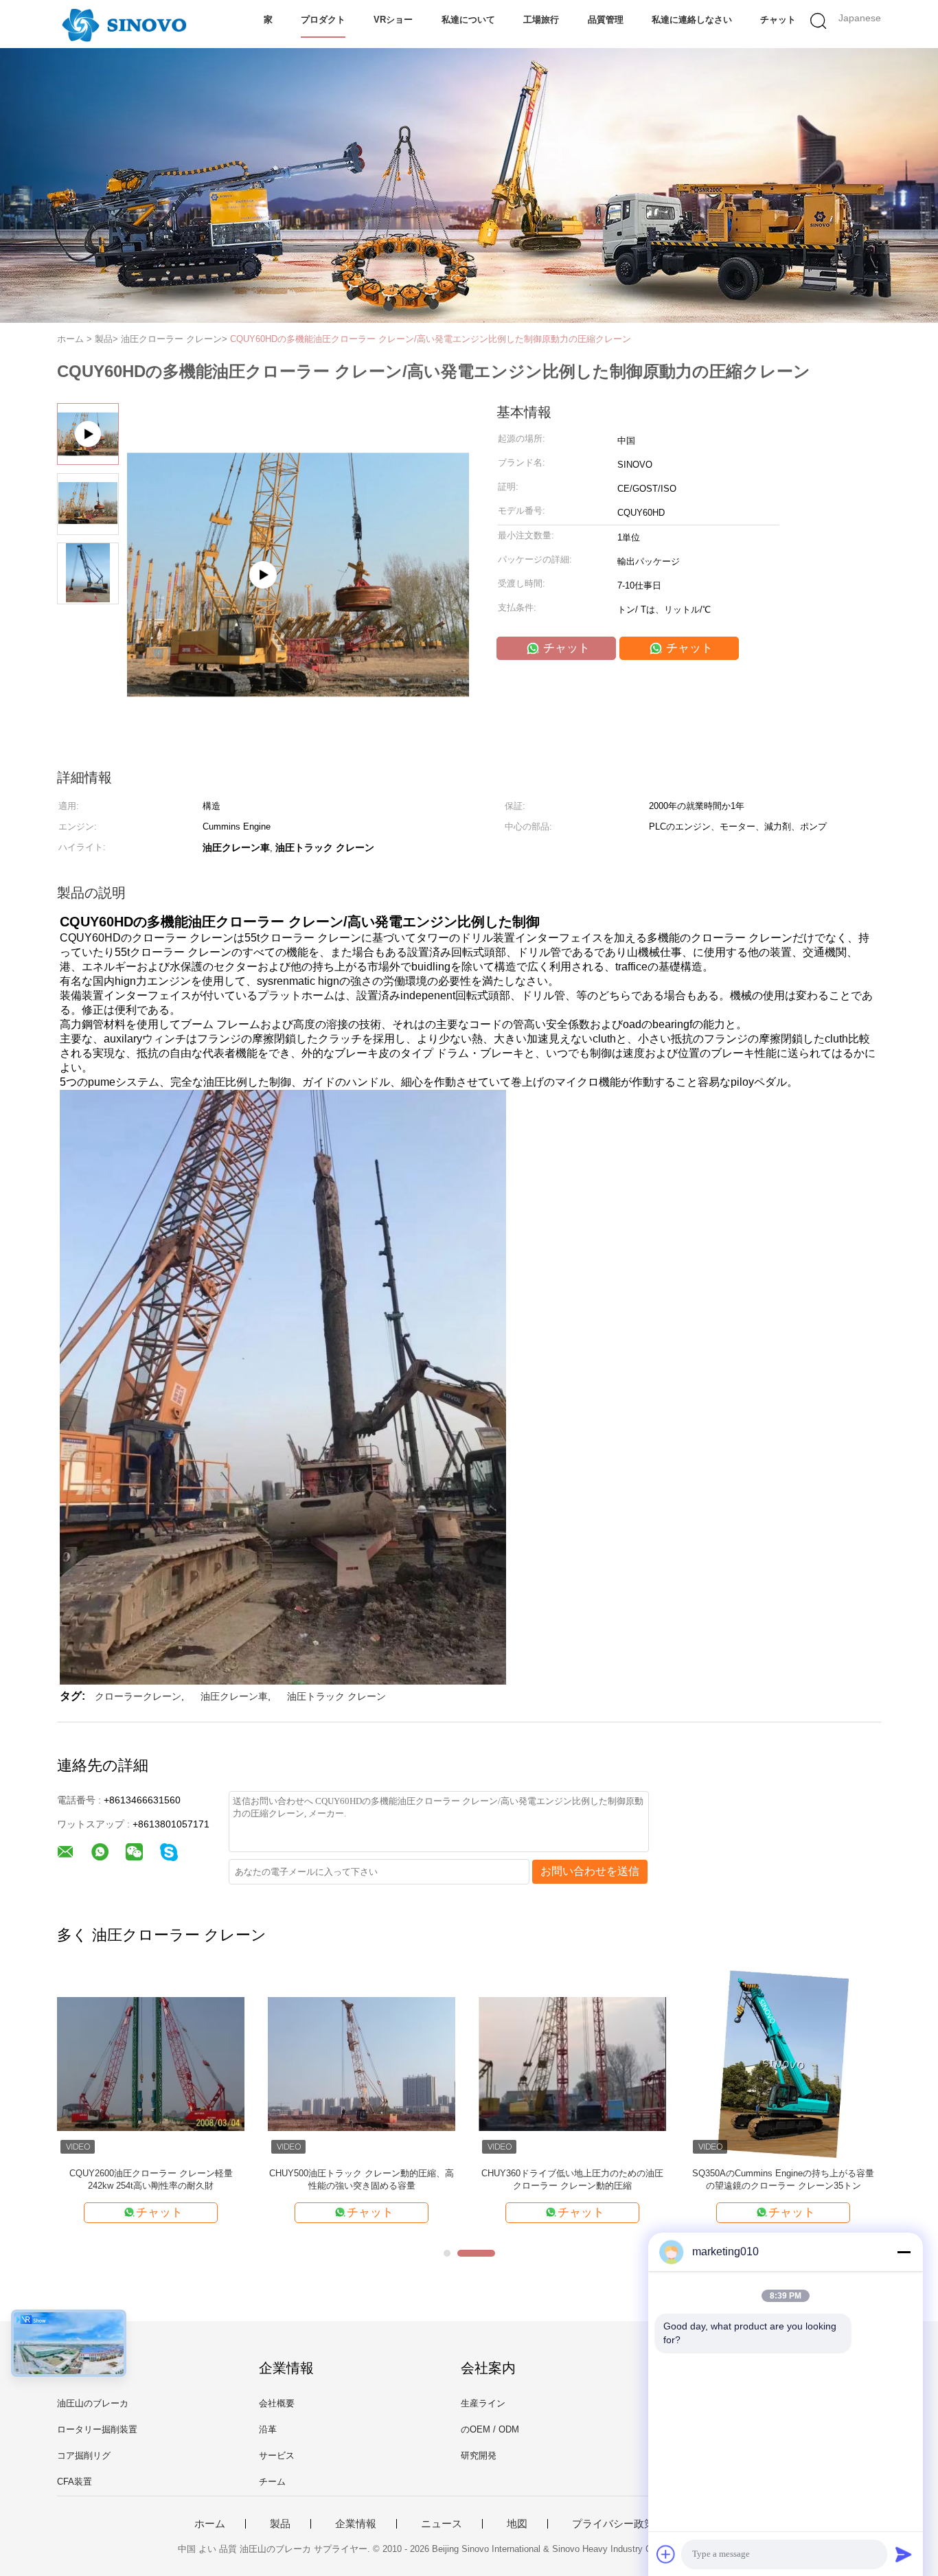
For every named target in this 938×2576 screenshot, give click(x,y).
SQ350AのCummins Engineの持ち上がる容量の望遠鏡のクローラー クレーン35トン (783, 2179)
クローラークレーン (138, 1696)
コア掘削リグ (84, 2455)
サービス (277, 2455)
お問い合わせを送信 (590, 1871)
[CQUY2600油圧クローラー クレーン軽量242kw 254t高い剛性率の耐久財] (151, 2063)
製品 (280, 2524)
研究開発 (479, 2455)
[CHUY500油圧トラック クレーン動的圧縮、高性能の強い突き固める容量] (362, 2063)
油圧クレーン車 (234, 1696)
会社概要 (277, 2403)
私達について (468, 20)
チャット (778, 20)
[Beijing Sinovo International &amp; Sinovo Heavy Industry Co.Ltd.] (124, 24)
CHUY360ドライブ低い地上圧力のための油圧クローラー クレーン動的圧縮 (572, 2179)
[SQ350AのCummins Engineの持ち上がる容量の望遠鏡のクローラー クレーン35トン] (783, 2063)
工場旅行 (541, 20)
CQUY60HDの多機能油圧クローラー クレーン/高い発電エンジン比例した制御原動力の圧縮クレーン (431, 339)
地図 (517, 2524)
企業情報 (356, 2524)
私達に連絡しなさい (692, 20)
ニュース (442, 2524)
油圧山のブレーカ (93, 2403)
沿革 (268, 2429)
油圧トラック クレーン (336, 1696)
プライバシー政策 (613, 2524)
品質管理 (606, 20)
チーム (272, 2482)
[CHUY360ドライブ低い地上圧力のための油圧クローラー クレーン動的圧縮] (572, 2063)
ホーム (210, 2524)
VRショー (393, 20)
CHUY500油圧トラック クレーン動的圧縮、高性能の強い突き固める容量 (362, 2179)
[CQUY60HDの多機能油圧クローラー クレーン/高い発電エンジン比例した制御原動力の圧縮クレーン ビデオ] (298, 643)
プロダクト (323, 20)
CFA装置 (75, 2482)
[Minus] (904, 2252)
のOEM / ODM (490, 2429)
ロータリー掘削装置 (97, 2429)
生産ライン (483, 2403)
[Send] (904, 2554)
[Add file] (666, 2554)
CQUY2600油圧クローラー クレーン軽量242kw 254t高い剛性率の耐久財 (151, 2179)
